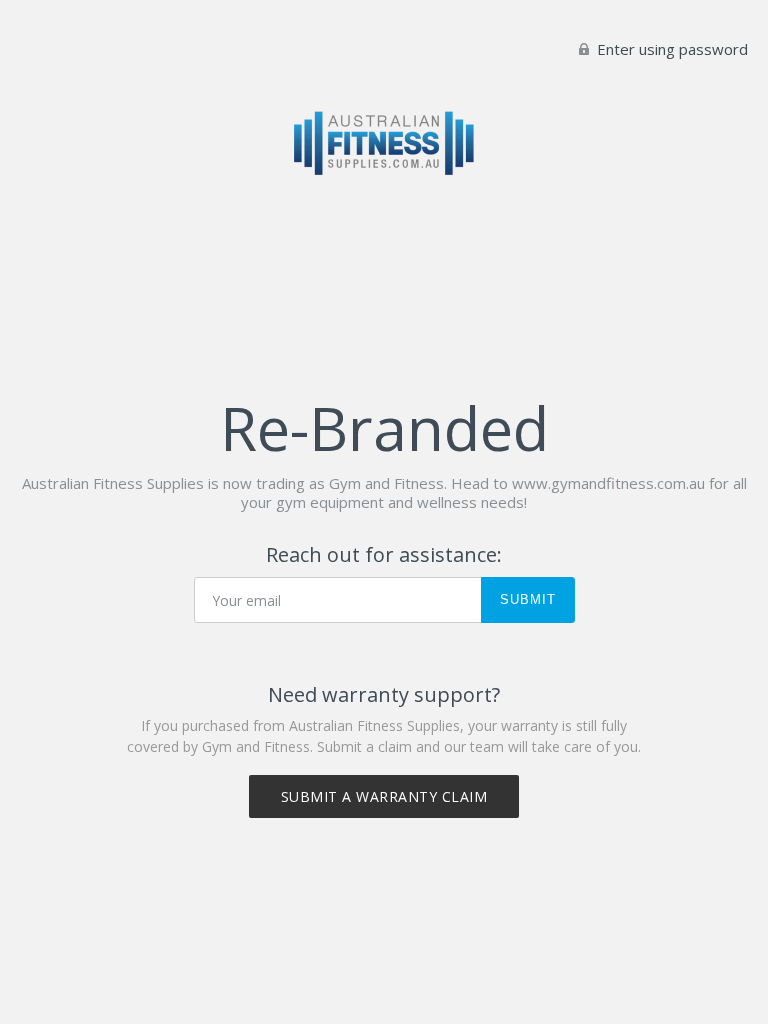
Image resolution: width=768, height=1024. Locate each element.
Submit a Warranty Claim (384, 796)
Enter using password (670, 49)
